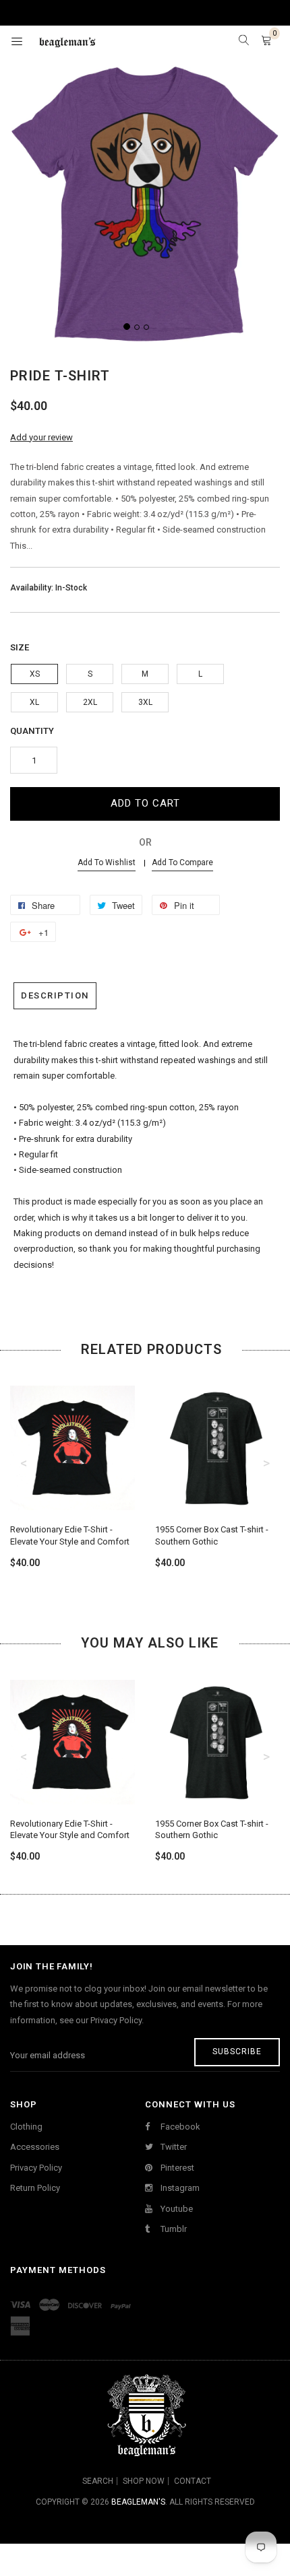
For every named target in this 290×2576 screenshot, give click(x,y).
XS (35, 674)
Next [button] (266, 1463)
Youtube (176, 2209)
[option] (72, 1465)
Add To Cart (145, 803)
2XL (90, 702)
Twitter (173, 2147)
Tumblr (173, 2229)
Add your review (41, 437)
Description (55, 995)
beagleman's (138, 2502)
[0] (266, 41)
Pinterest (176, 2168)
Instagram (179, 2188)
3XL (145, 702)
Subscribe (237, 2052)
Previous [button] (24, 1463)
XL (34, 702)
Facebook (179, 2127)
